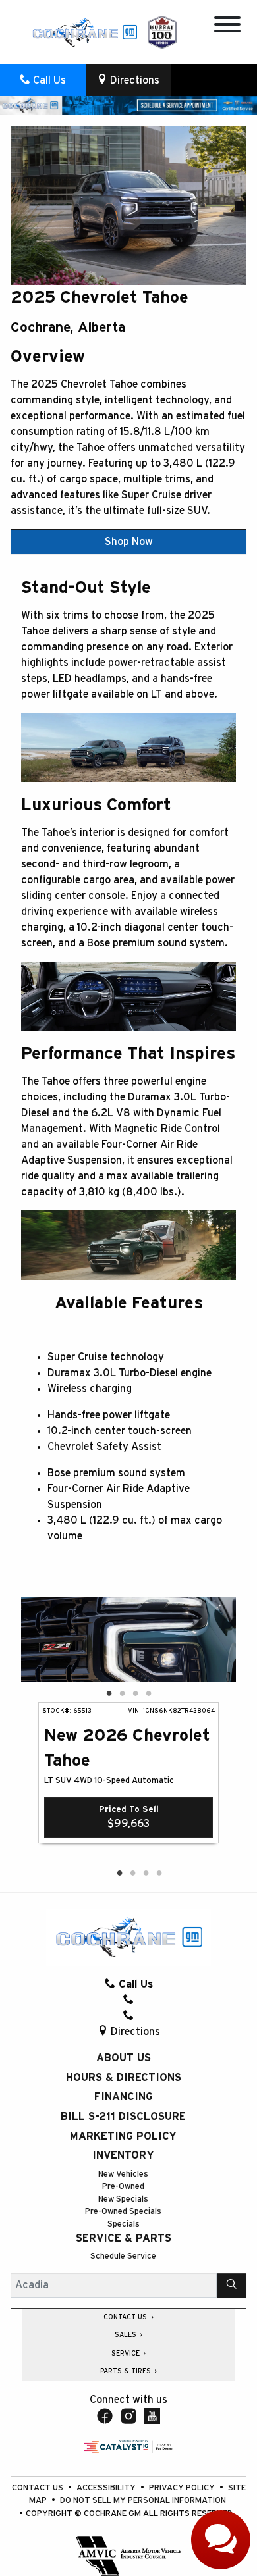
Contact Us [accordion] (126, 2317)
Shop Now (129, 542)
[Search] (232, 2285)
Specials (124, 2224)
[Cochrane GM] (84, 32)
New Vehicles (123, 2174)
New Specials (123, 2199)
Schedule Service (123, 2256)
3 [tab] (135, 1694)
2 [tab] (122, 1694)
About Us (124, 2058)
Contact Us (39, 2488)
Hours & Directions (124, 2078)
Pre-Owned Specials (123, 2212)
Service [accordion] (127, 2354)
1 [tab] (109, 1694)
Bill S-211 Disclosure (123, 2117)
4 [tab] (148, 1694)
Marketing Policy (123, 2136)
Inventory (123, 2155)
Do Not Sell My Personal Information (143, 2501)
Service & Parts (124, 2238)
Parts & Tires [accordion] (127, 2371)
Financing (124, 2097)
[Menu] (227, 27)
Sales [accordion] (127, 2335)
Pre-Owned (123, 2187)
